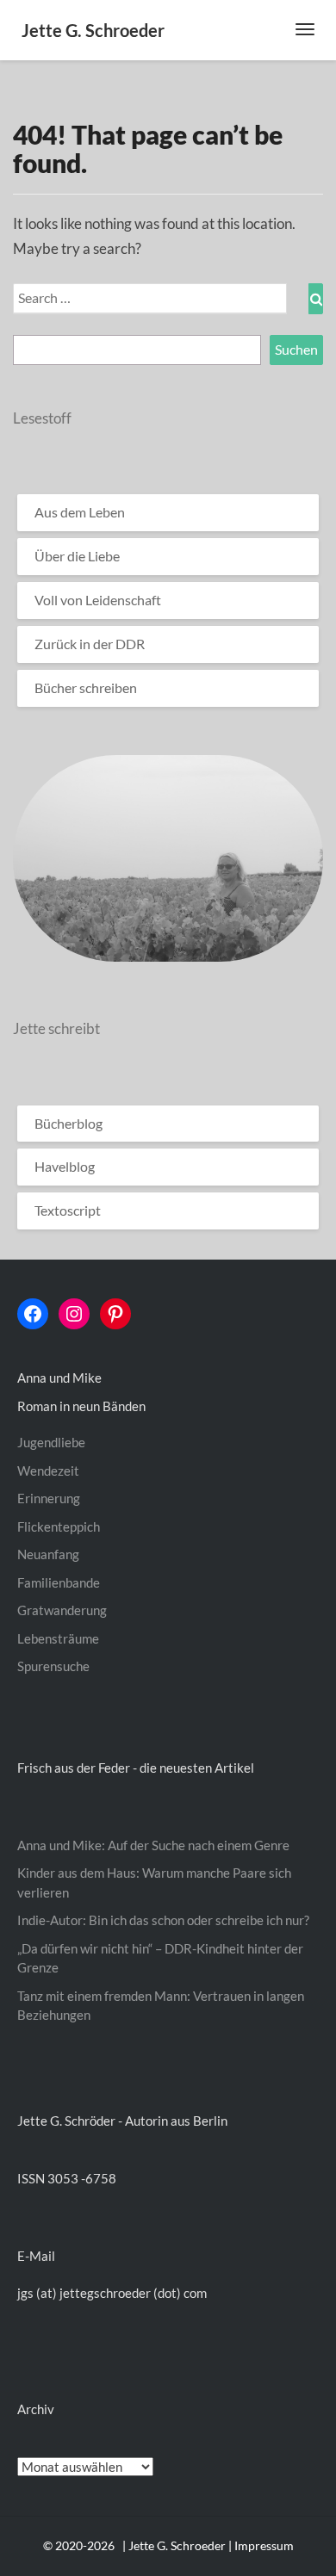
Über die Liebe (77, 556)
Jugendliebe (51, 1442)
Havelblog (65, 1166)
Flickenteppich (59, 1526)
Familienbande (59, 1582)
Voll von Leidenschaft (98, 600)
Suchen (296, 349)
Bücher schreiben (86, 687)
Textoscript (68, 1210)
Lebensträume (58, 1638)
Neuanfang (48, 1554)
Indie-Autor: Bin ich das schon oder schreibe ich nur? (163, 1920)
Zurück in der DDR (90, 644)
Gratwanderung (62, 1610)
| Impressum (261, 2545)
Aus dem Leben (80, 512)
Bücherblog (68, 1123)
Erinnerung (49, 1498)
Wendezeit (48, 1471)
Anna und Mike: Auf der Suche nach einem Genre (153, 1845)
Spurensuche (53, 1666)
